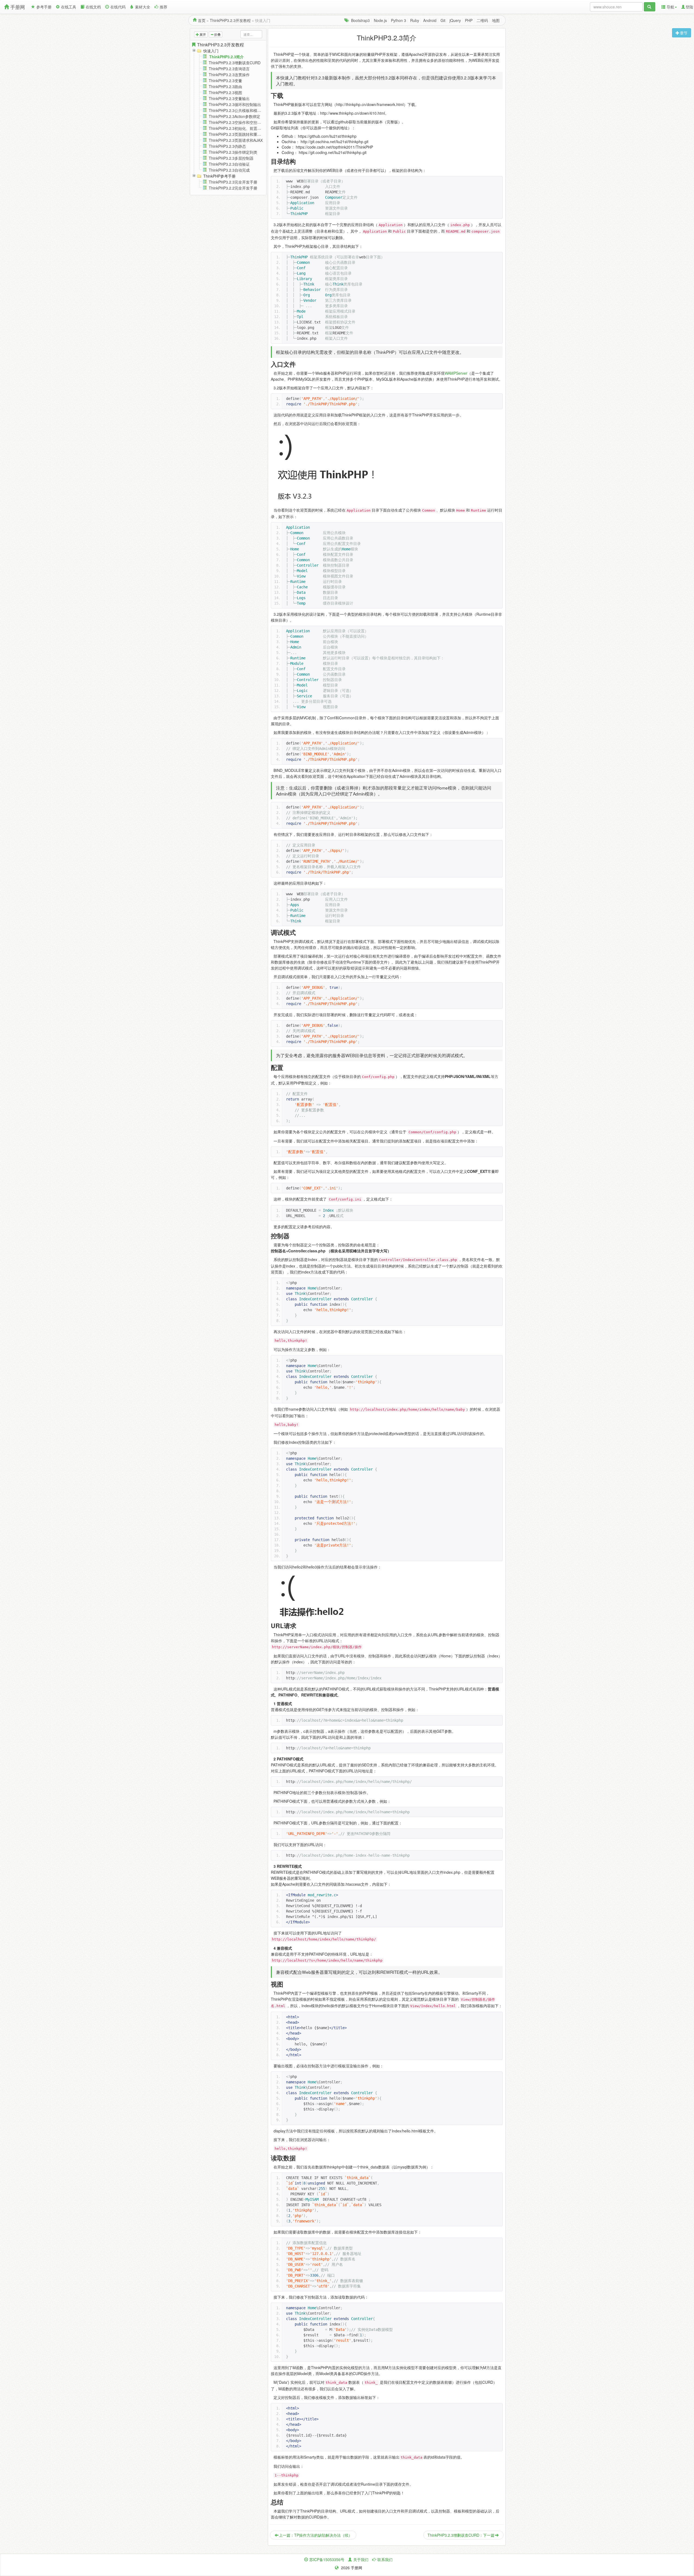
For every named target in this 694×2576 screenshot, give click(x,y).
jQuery (455, 20)
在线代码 (118, 7)
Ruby (415, 20)
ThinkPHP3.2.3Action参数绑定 (234, 116)
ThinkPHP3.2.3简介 (226, 57)
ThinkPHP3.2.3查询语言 (229, 69)
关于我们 (361, 2559)
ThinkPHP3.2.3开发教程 (230, 20)
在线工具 (69, 7)
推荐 (163, 7)
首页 (202, 20)
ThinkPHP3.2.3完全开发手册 (233, 182)
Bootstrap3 (360, 20)
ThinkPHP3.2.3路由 (225, 86)
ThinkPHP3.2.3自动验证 (229, 164)
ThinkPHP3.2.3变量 (225, 81)
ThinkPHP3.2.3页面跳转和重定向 (237, 134)
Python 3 (399, 20)
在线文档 (93, 7)
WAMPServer (456, 373)
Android (430, 20)
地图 (496, 20)
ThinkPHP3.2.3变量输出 (229, 98)
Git (443, 20)
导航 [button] (670, 7)
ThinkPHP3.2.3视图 (225, 92)
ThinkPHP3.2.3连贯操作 (229, 75)
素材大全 (143, 7)
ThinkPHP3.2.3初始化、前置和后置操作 (242, 128)
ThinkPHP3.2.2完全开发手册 (233, 188)
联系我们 (385, 2559)
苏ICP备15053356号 (327, 2559)
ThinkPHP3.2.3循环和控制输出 (235, 104)
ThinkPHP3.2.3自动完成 (229, 170)
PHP (469, 20)
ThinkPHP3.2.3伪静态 (227, 146)
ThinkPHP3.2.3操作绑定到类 (233, 152)
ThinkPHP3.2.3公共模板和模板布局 (239, 110)
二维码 (482, 20)
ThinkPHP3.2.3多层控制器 (231, 158)
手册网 (18, 7)
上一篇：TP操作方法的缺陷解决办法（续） (316, 2535)
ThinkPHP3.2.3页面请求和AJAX (236, 140)
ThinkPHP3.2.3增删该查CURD (235, 63)
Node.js (380, 20)
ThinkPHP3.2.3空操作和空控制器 (237, 122)
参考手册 (44, 7)
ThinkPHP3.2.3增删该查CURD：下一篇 (461, 2535)
